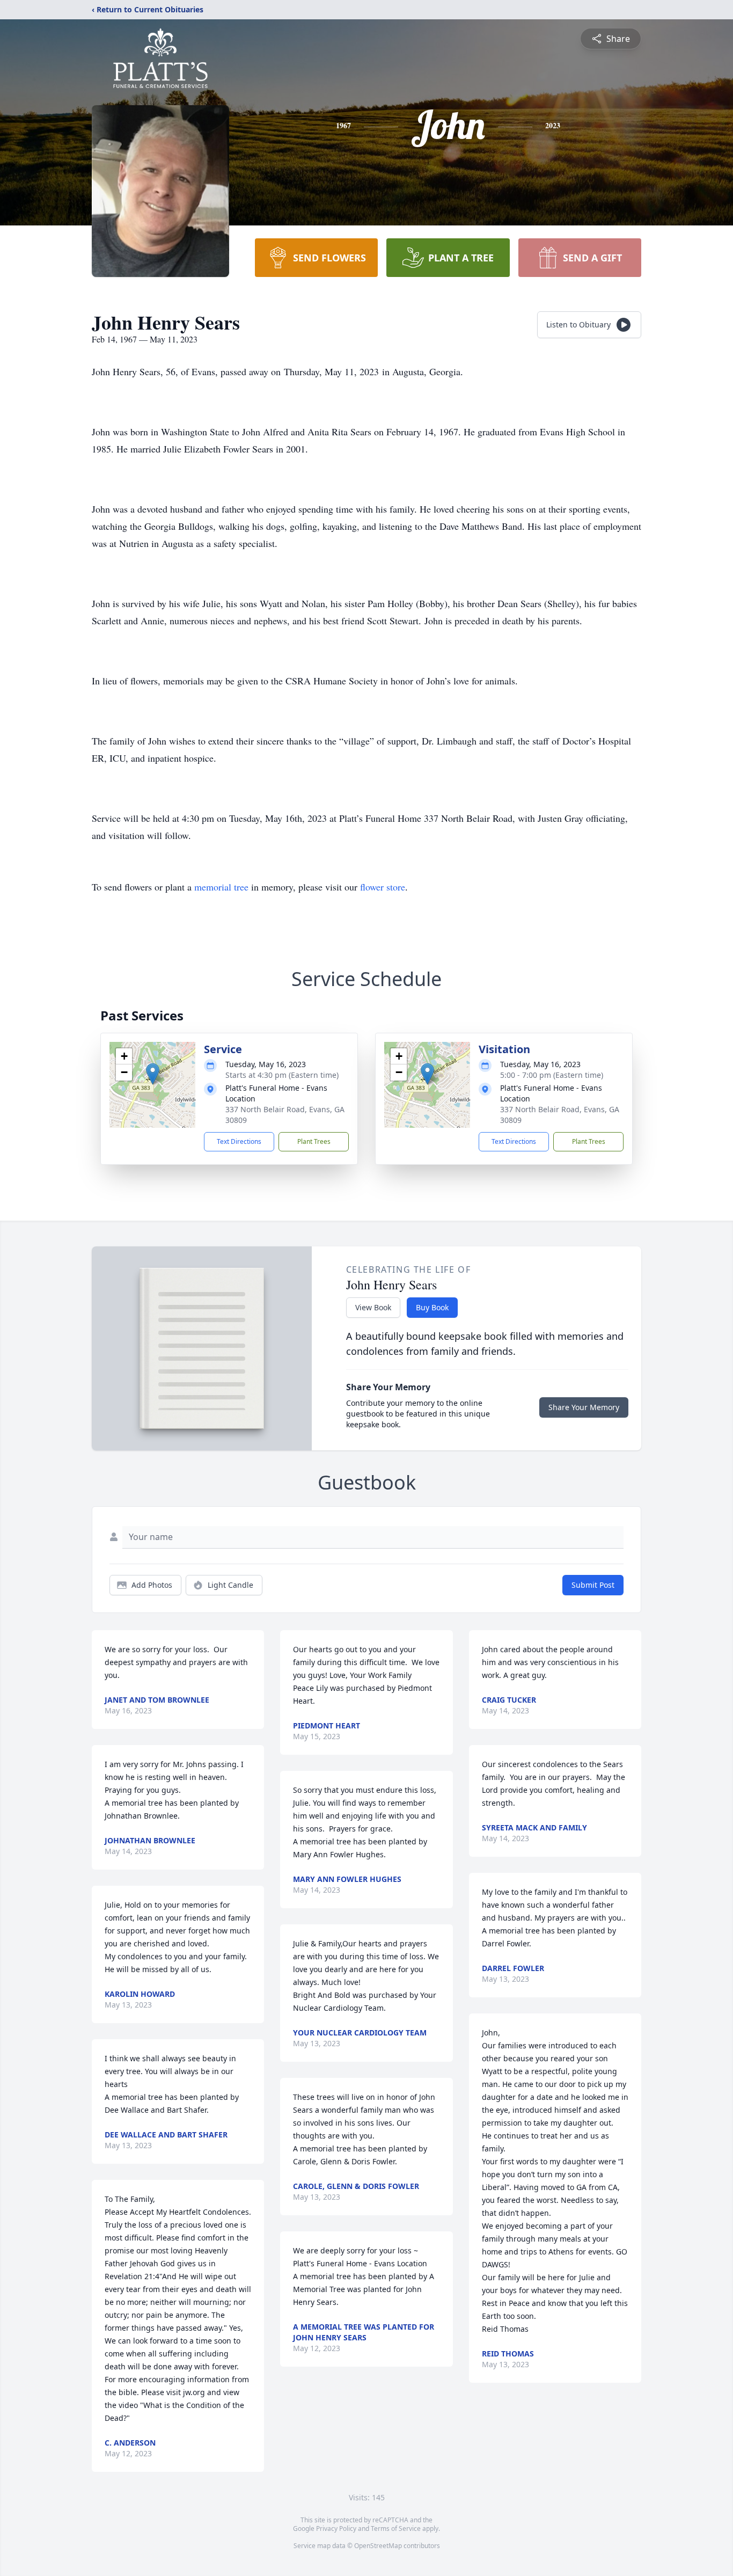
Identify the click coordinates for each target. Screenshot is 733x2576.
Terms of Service (396, 2528)
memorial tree (221, 887)
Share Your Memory (584, 1407)
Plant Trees (314, 1141)
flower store (383, 887)
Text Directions (239, 1141)
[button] (153, 1074)
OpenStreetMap (378, 2546)
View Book (373, 1307)
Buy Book (432, 1307)
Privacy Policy (336, 2528)
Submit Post (593, 1585)
